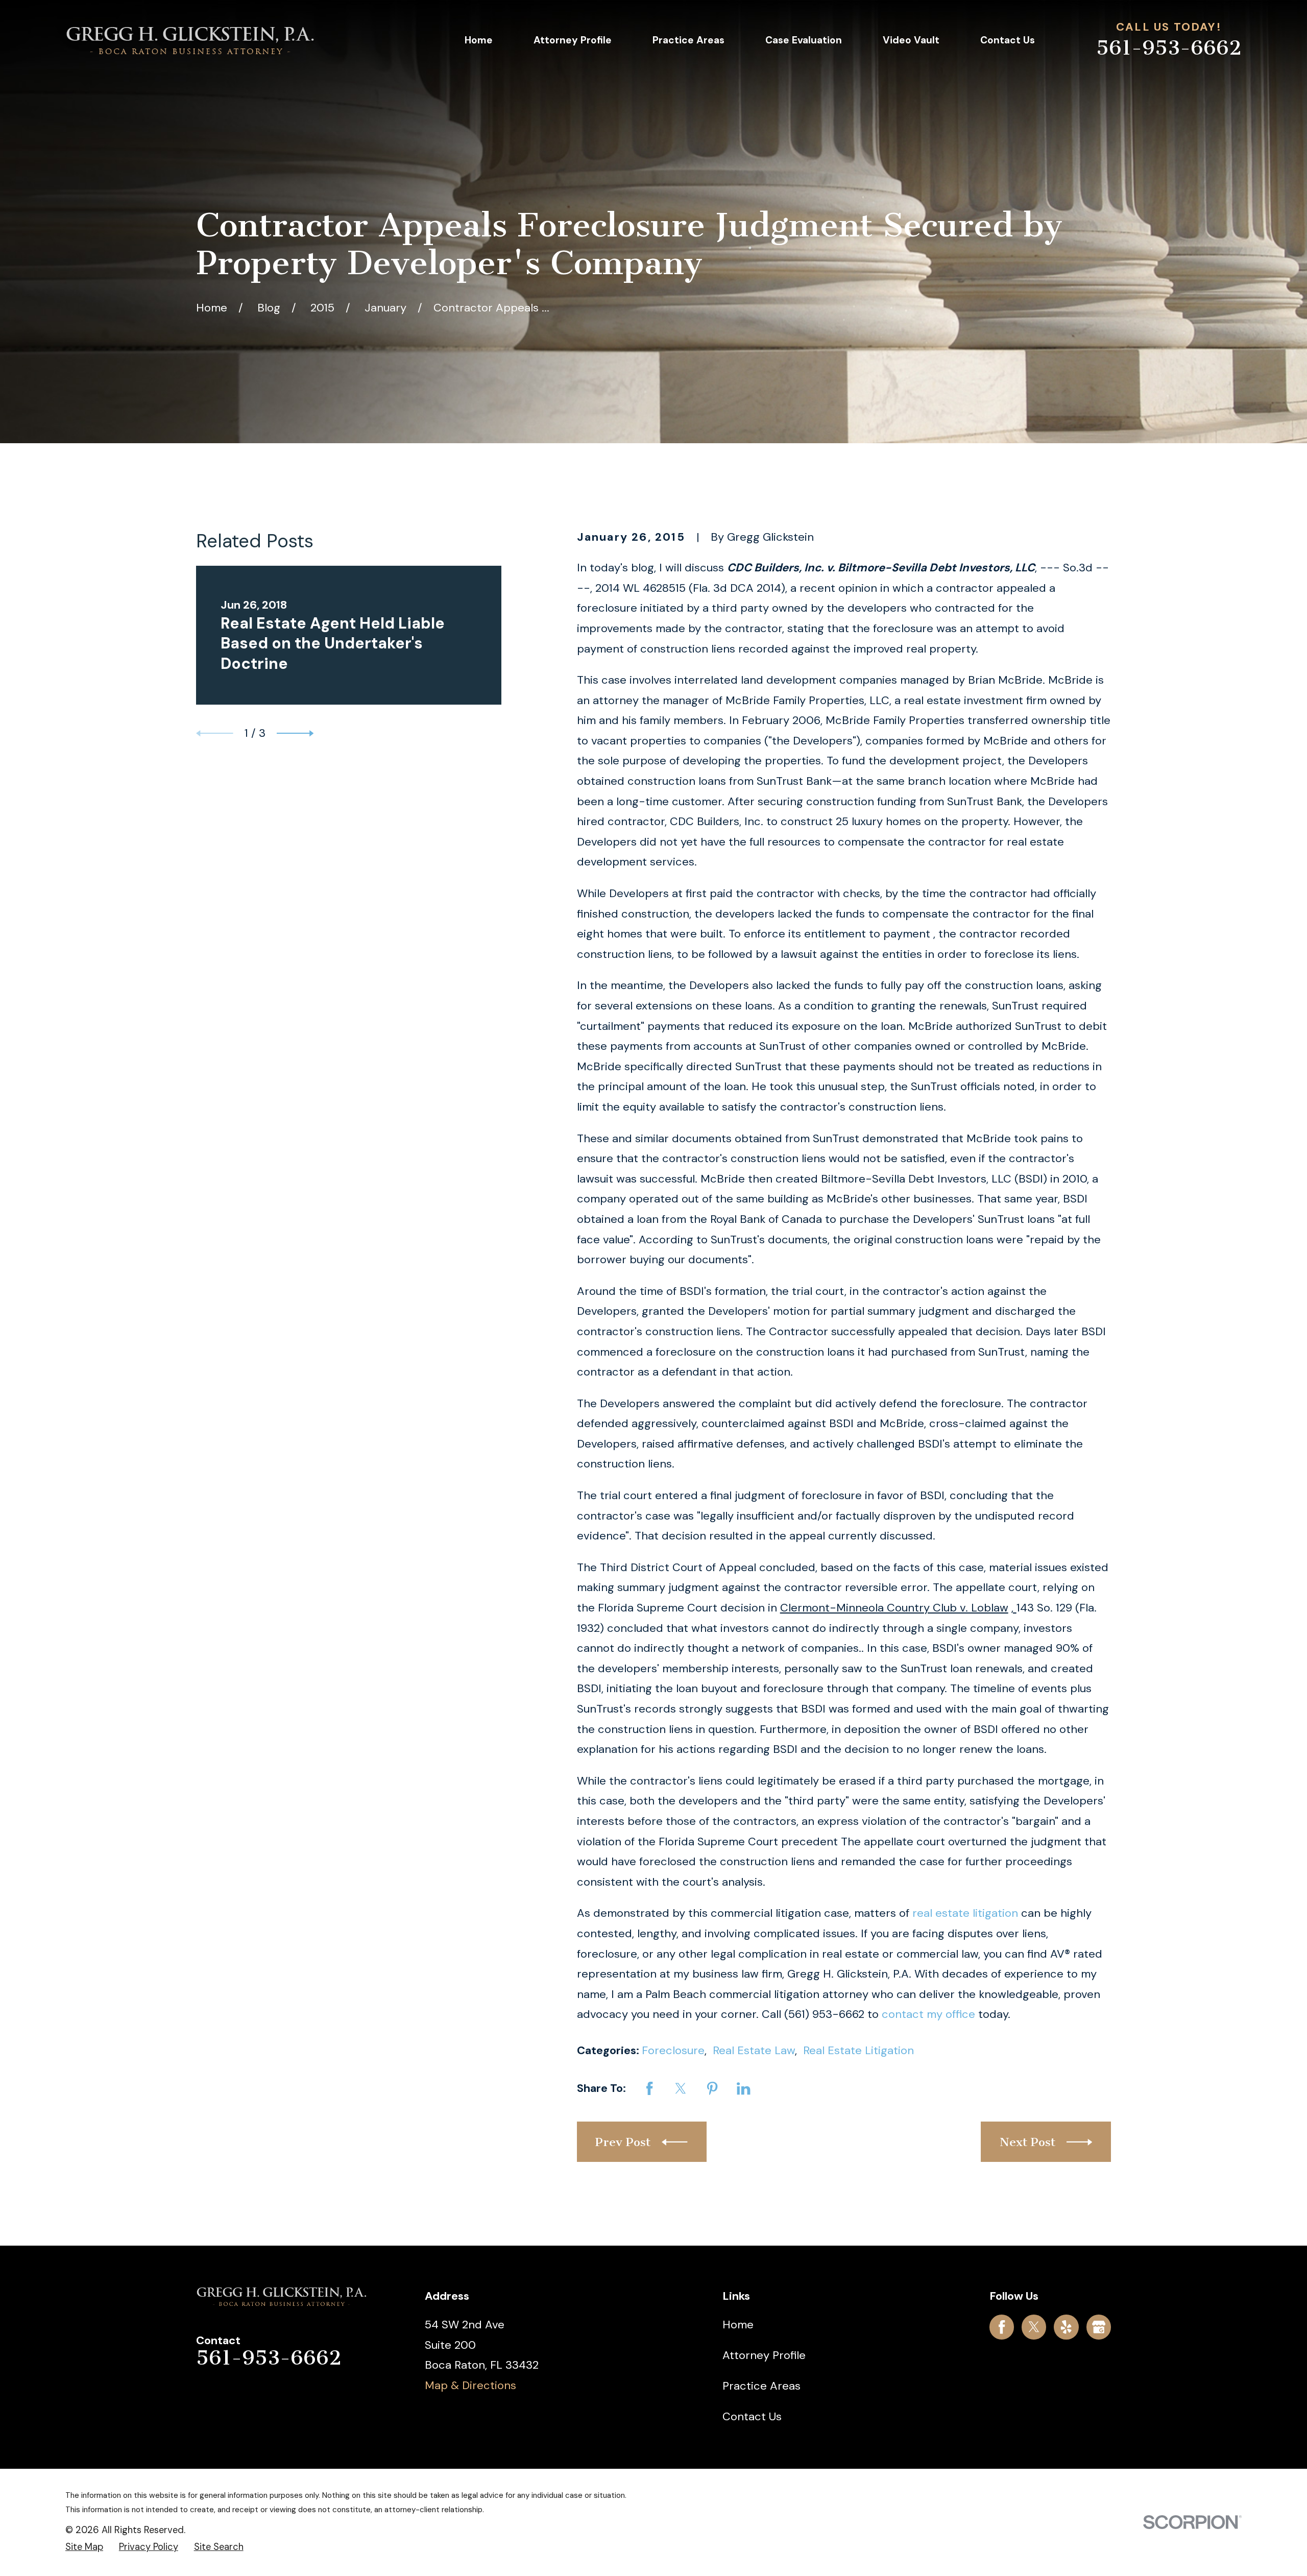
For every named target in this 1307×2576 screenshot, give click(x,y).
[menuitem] (84, 2547)
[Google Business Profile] (1099, 2327)
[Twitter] (1034, 2327)
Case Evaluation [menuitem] (804, 40)
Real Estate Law (754, 2050)
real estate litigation (965, 1913)
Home (738, 2325)
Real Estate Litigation (858, 2050)
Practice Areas (761, 2386)
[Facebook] (1002, 2327)
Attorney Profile (764, 2355)
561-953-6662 (1169, 48)
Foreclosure (673, 2050)
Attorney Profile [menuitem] (573, 40)
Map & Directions (470, 2385)
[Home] (190, 40)
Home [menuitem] (479, 40)
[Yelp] (1066, 2327)
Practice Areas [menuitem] (688, 40)
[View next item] (295, 733)
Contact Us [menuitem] (1008, 40)
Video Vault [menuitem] (911, 40)
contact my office (928, 2014)
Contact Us (752, 2416)
